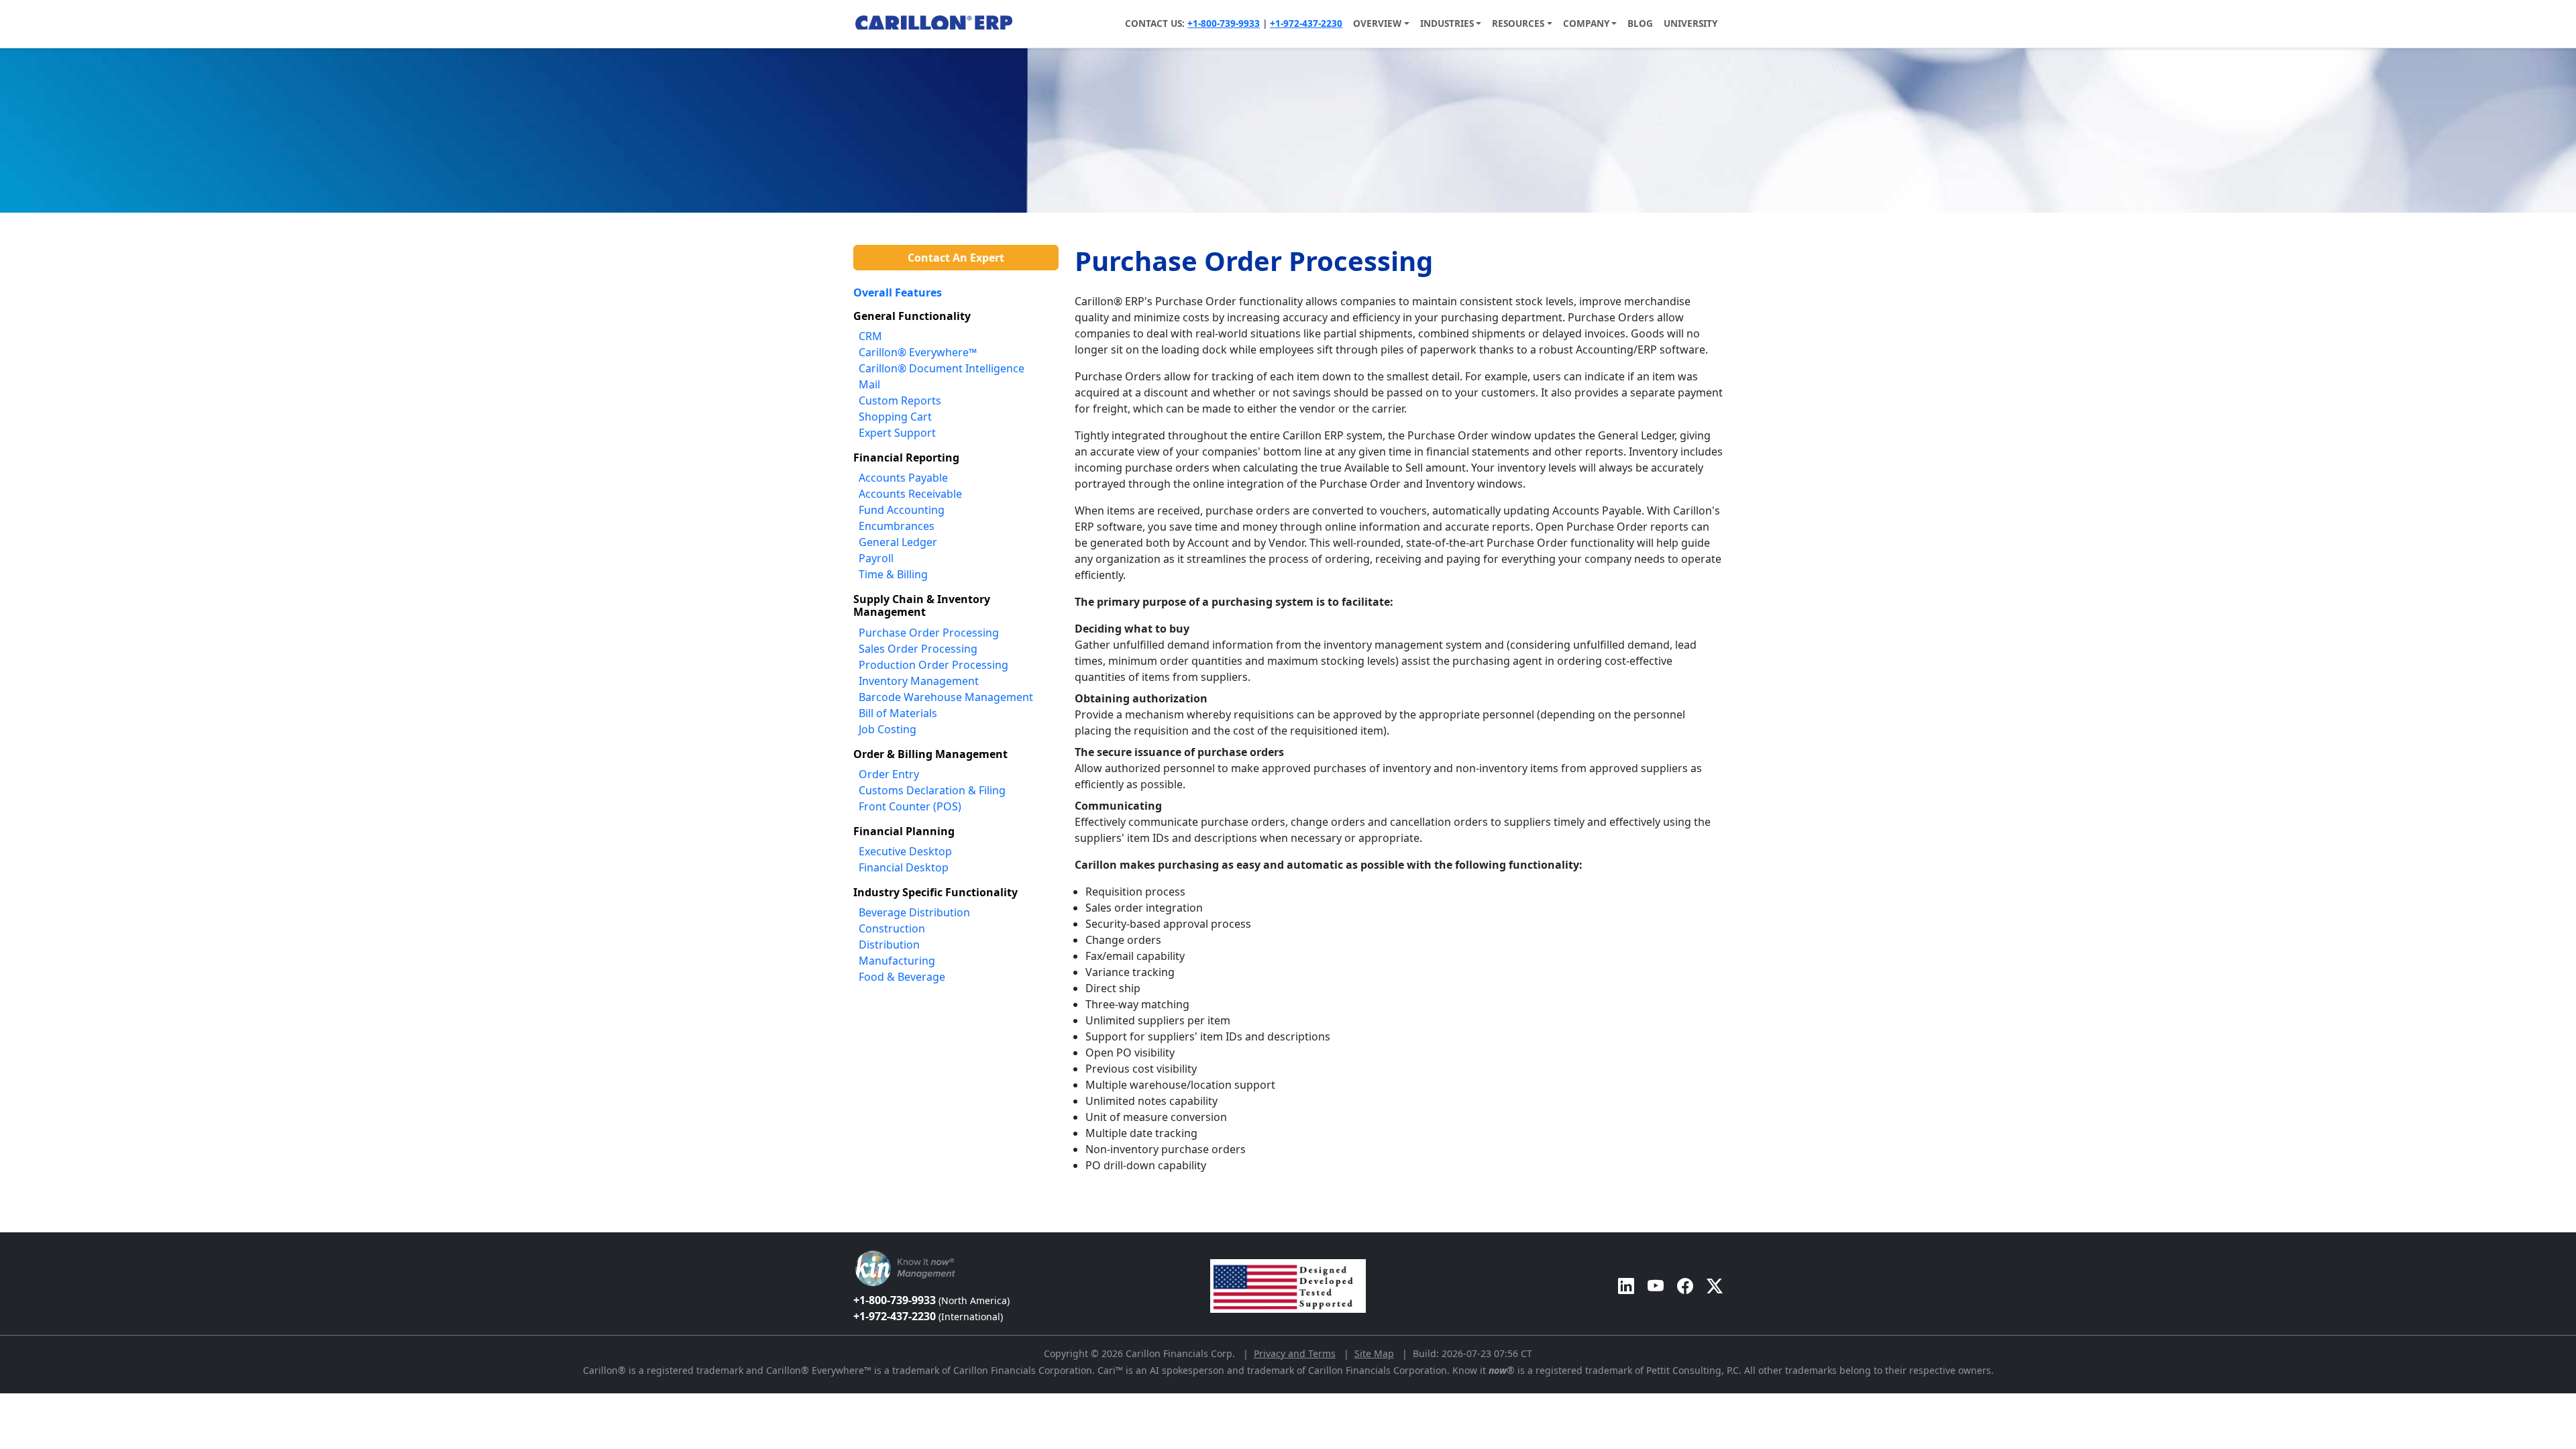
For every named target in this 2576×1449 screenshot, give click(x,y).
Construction (892, 928)
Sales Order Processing (918, 649)
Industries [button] (1447, 23)
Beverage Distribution (914, 912)
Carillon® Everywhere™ (918, 352)
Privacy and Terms (1295, 1353)
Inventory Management (919, 681)
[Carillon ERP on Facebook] (1685, 1286)
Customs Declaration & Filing (932, 790)
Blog (1640, 23)
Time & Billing (893, 574)
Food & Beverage (902, 977)
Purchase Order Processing (929, 633)
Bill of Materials (898, 713)
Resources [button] (1518, 23)
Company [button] (1586, 23)
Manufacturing (897, 961)
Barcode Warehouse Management (946, 697)
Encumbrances (897, 526)
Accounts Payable (903, 478)
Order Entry (889, 774)
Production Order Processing (933, 665)
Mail (869, 384)
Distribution (889, 945)
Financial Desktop (904, 867)
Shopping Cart (895, 417)
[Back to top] (9, 1225)
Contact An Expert (956, 258)
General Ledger (898, 542)
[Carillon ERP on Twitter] (1715, 1286)
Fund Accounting (902, 510)
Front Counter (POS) (910, 806)
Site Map (1374, 1353)
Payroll (876, 558)
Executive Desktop (905, 851)
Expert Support (897, 433)
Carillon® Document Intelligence (942, 368)
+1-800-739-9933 (1224, 23)
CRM (870, 336)
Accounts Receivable (910, 494)
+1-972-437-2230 (1306, 23)
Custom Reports (900, 400)
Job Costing (888, 729)
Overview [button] (1377, 23)
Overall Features (898, 292)
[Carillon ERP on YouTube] (1656, 1286)
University (1690, 23)
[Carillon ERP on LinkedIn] (1626, 1286)
